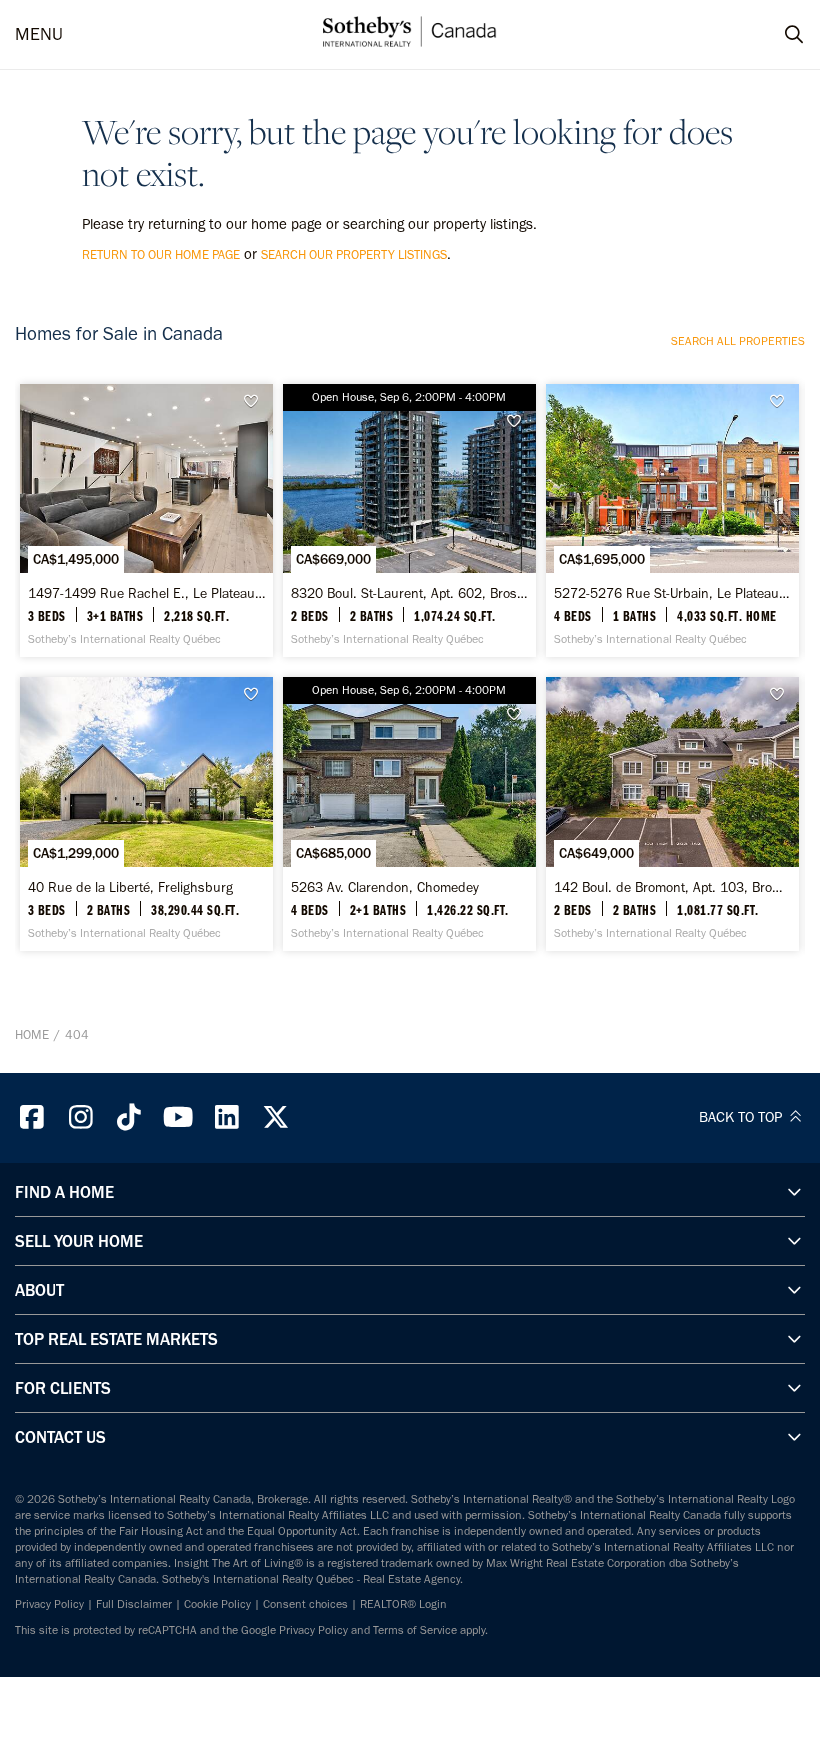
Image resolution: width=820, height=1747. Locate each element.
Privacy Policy (49, 1604)
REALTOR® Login (403, 1604)
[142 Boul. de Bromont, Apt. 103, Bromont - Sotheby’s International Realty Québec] (672, 813)
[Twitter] (276, 1117)
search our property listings (354, 254)
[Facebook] (32, 1117)
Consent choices (305, 1604)
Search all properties (738, 341)
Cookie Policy (217, 1604)
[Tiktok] (130, 1117)
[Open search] (775, 35)
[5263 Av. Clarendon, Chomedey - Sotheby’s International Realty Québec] (409, 813)
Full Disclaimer (134, 1604)
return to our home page (161, 254)
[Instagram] (81, 1117)
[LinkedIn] (227, 1117)
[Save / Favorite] (257, 401)
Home (32, 1034)
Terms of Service (415, 1630)
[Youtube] (178, 1117)
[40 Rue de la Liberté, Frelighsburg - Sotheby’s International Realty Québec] (146, 813)
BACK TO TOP (742, 1117)
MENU (39, 34)
